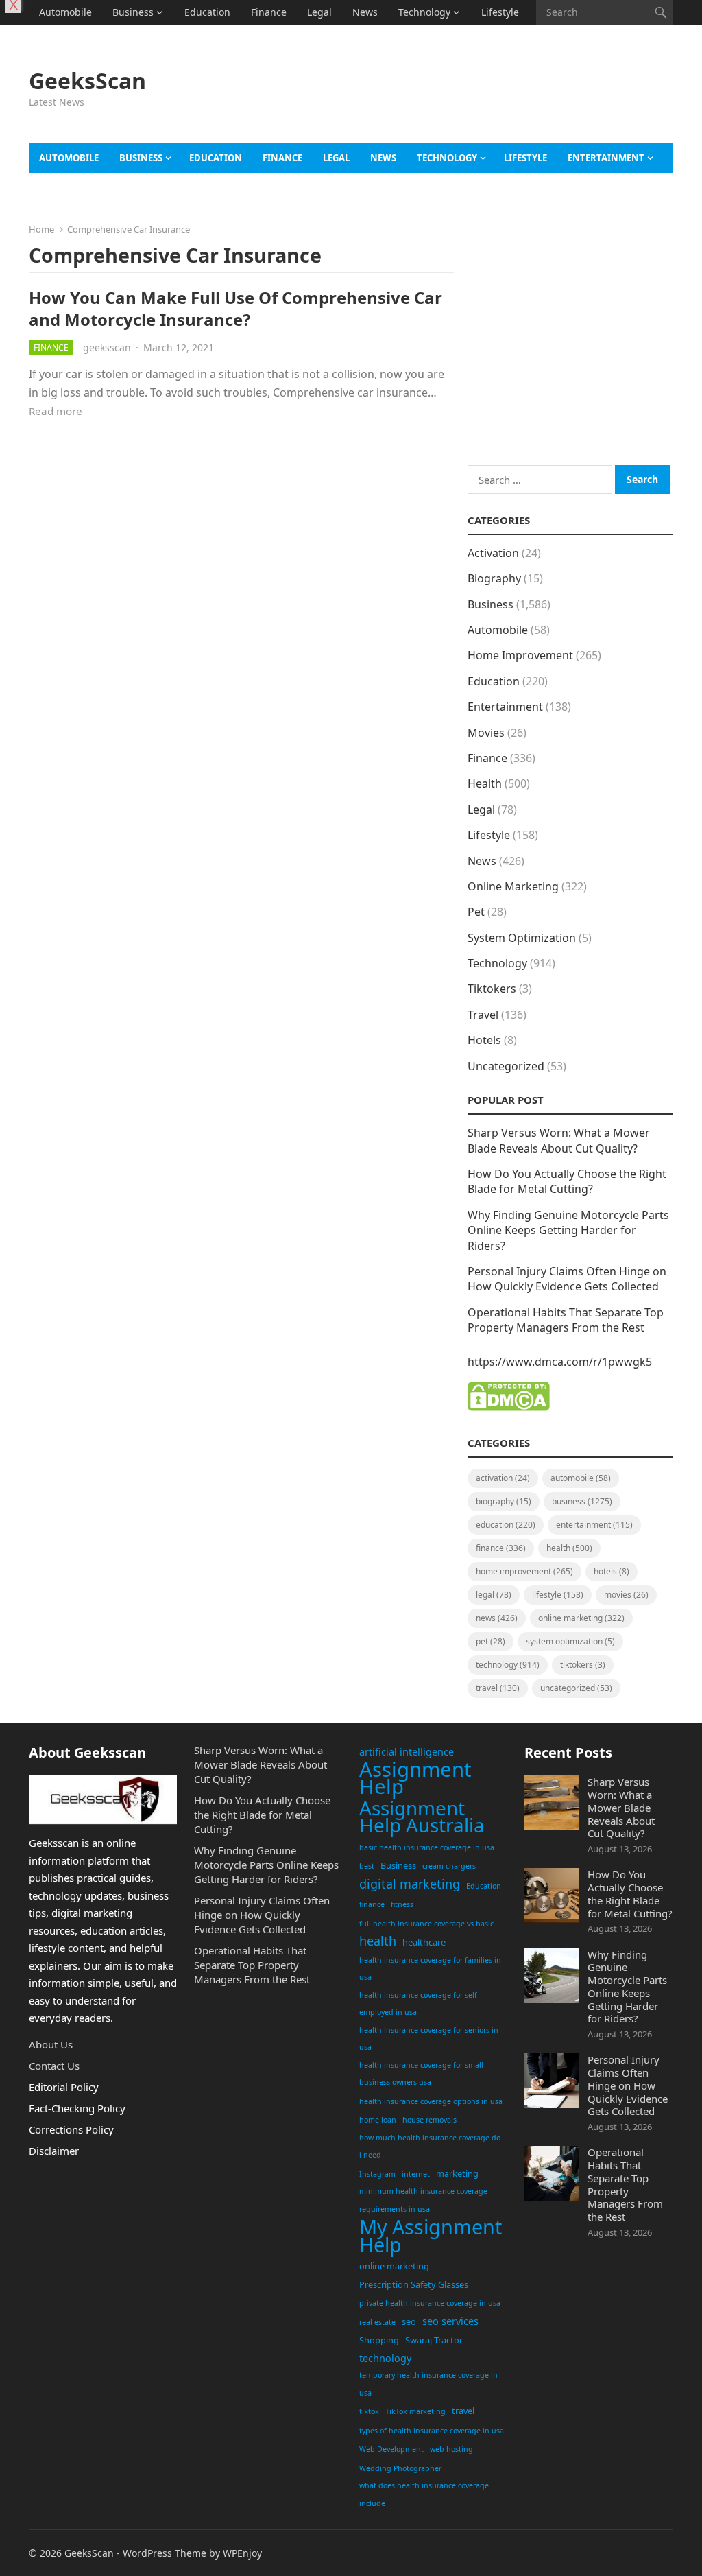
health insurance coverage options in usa (431, 2101)
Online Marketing (513, 886)
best (367, 1866)
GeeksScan (87, 81)
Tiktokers (492, 989)
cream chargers (449, 1866)
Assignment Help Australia (422, 1817)
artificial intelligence (407, 1752)
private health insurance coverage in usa (430, 2303)
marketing (457, 2173)
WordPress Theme (165, 2553)
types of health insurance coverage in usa (432, 2431)
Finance (269, 12)
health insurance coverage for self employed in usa (418, 2004)
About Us (51, 2044)
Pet (476, 912)
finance (372, 1904)
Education (207, 12)
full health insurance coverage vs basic (426, 1924)
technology (385, 2358)
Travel (53, 37)
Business (133, 12)
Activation (493, 553)
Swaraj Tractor (434, 2340)
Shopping (379, 2340)
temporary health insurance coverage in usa (428, 2384)
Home (41, 229)
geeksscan (107, 347)
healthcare (424, 1942)
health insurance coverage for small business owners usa (421, 2074)
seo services (450, 2321)
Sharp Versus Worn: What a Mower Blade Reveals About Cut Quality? (559, 1140)
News (365, 12)
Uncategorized (506, 1066)
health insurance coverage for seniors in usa (429, 2039)
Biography (494, 578)
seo (409, 2321)
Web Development (391, 2449)
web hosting (451, 2449)
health (378, 1941)
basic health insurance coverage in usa (427, 1847)
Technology (424, 12)
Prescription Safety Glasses (414, 2284)
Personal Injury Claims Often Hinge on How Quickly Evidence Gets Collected (567, 1279)
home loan (378, 2120)
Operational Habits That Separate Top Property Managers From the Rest (566, 1320)
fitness (402, 1904)
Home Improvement (520, 655)
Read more (56, 411)
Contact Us (54, 2066)
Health (485, 783)
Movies (486, 733)
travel (463, 2411)
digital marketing (410, 1884)
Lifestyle (500, 12)
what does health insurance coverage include (424, 2494)
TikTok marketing (415, 2411)
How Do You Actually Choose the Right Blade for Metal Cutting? (567, 1181)
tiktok (369, 2411)
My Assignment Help (431, 2235)
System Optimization (522, 938)
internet (416, 2174)
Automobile (65, 12)
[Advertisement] (468, 104)
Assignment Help (415, 1779)
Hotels (484, 1040)
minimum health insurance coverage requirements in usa (423, 2200)
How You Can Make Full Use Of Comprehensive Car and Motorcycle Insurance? (235, 308)
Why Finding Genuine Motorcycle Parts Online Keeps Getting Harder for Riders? (568, 1230)
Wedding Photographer (400, 2468)
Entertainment (606, 158)
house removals (429, 2120)
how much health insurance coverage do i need (430, 2147)
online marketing (394, 2266)
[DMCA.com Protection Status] (509, 1407)
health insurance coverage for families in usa (430, 1969)
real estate (377, 2322)
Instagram (377, 2174)
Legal (319, 12)
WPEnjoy (242, 2553)
